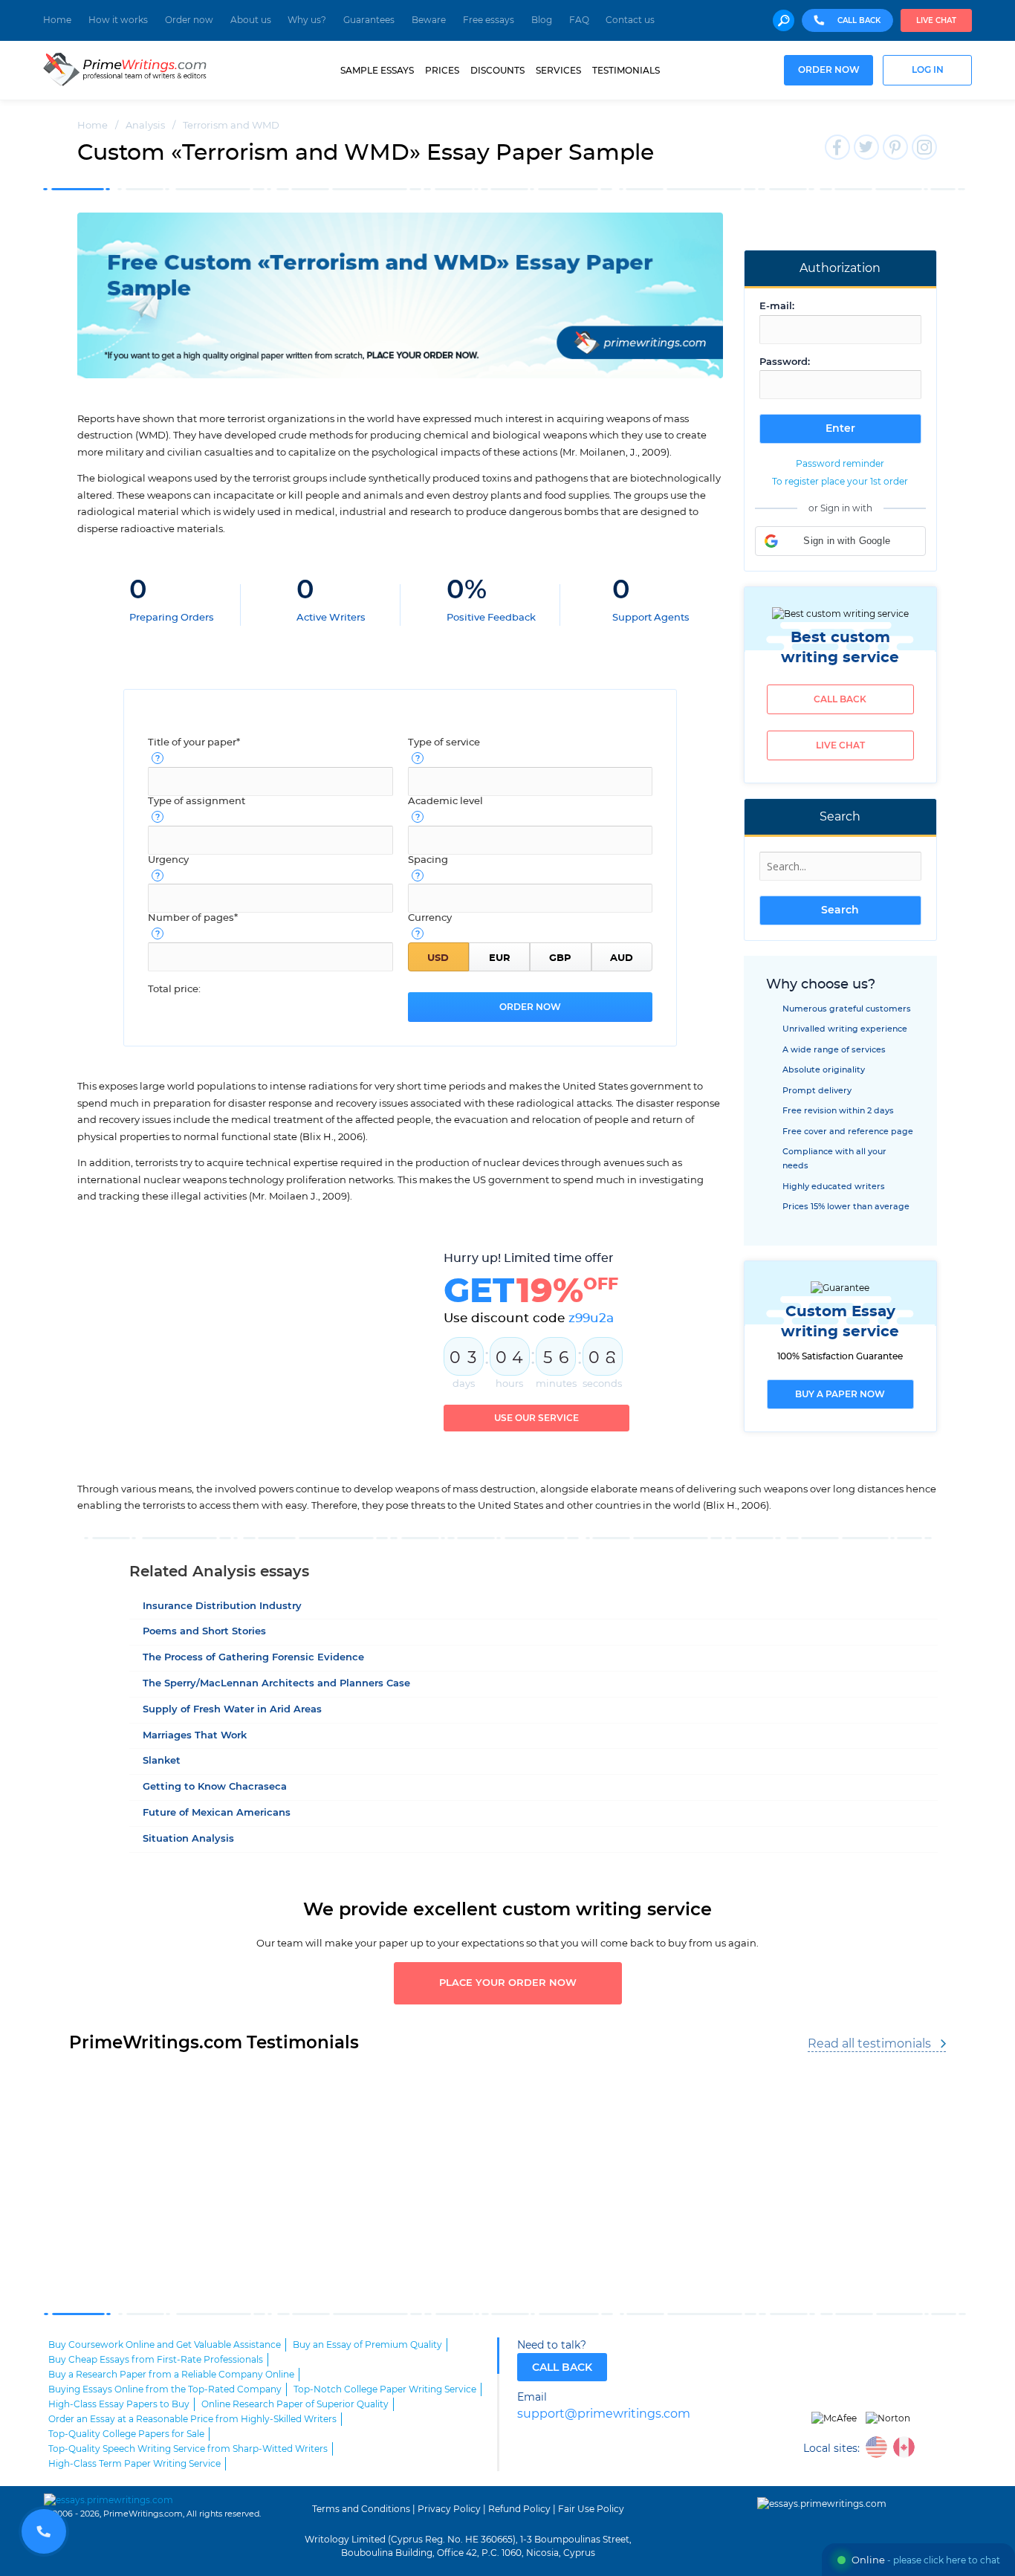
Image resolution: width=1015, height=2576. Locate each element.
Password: (785, 362)
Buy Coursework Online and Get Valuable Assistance (165, 2345)
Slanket (162, 1761)
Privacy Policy (449, 2509)
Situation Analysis (188, 1839)
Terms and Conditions (361, 2509)
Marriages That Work (195, 1736)
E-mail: (777, 307)
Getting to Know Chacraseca (215, 1787)
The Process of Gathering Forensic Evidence (253, 1658)
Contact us (630, 20)
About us (251, 20)
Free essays (489, 20)
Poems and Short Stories (204, 1632)
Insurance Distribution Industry (222, 1606)
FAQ (579, 20)
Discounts (497, 71)
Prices (442, 71)
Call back (840, 699)
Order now (189, 20)
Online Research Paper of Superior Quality (295, 2404)
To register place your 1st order (840, 482)
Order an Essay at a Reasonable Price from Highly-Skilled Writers (192, 2419)
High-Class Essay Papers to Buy (119, 2404)
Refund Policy (519, 2509)
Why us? (307, 20)
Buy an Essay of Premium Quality (367, 2345)
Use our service (536, 1418)
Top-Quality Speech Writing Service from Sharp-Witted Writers (188, 2449)
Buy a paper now (840, 1394)
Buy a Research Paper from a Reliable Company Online (171, 2375)
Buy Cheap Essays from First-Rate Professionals (156, 2360)
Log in (928, 70)
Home (57, 20)
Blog (542, 20)
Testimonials (626, 71)
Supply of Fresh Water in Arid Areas (232, 1710)
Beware (429, 20)
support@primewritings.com (604, 2414)
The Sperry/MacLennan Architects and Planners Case (276, 1684)
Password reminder (840, 464)
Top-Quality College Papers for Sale (126, 2434)
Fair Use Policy (591, 2509)
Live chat (936, 21)
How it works (118, 20)
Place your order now (508, 1983)
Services (558, 71)
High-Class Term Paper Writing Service (134, 2464)
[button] (840, 541)
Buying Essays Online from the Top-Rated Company (165, 2389)
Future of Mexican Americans (217, 1813)
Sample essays (377, 71)
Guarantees (369, 20)
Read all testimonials (869, 2044)
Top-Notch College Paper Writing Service (385, 2389)
